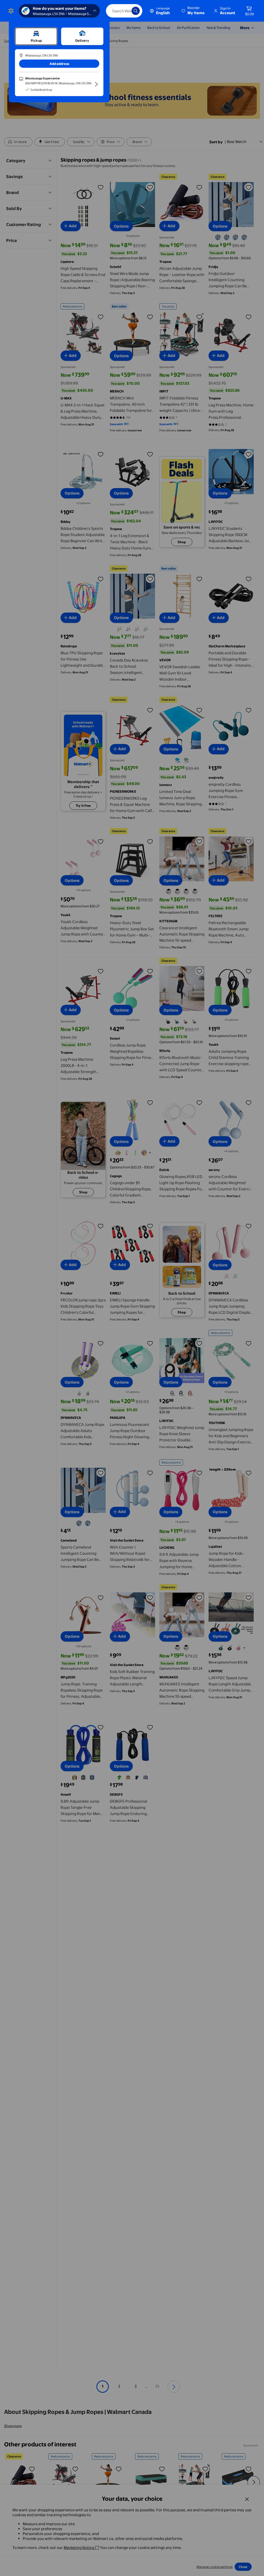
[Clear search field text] (124, 11)
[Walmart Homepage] (11, 11)
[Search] (136, 11)
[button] (193, 11)
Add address (59, 64)
